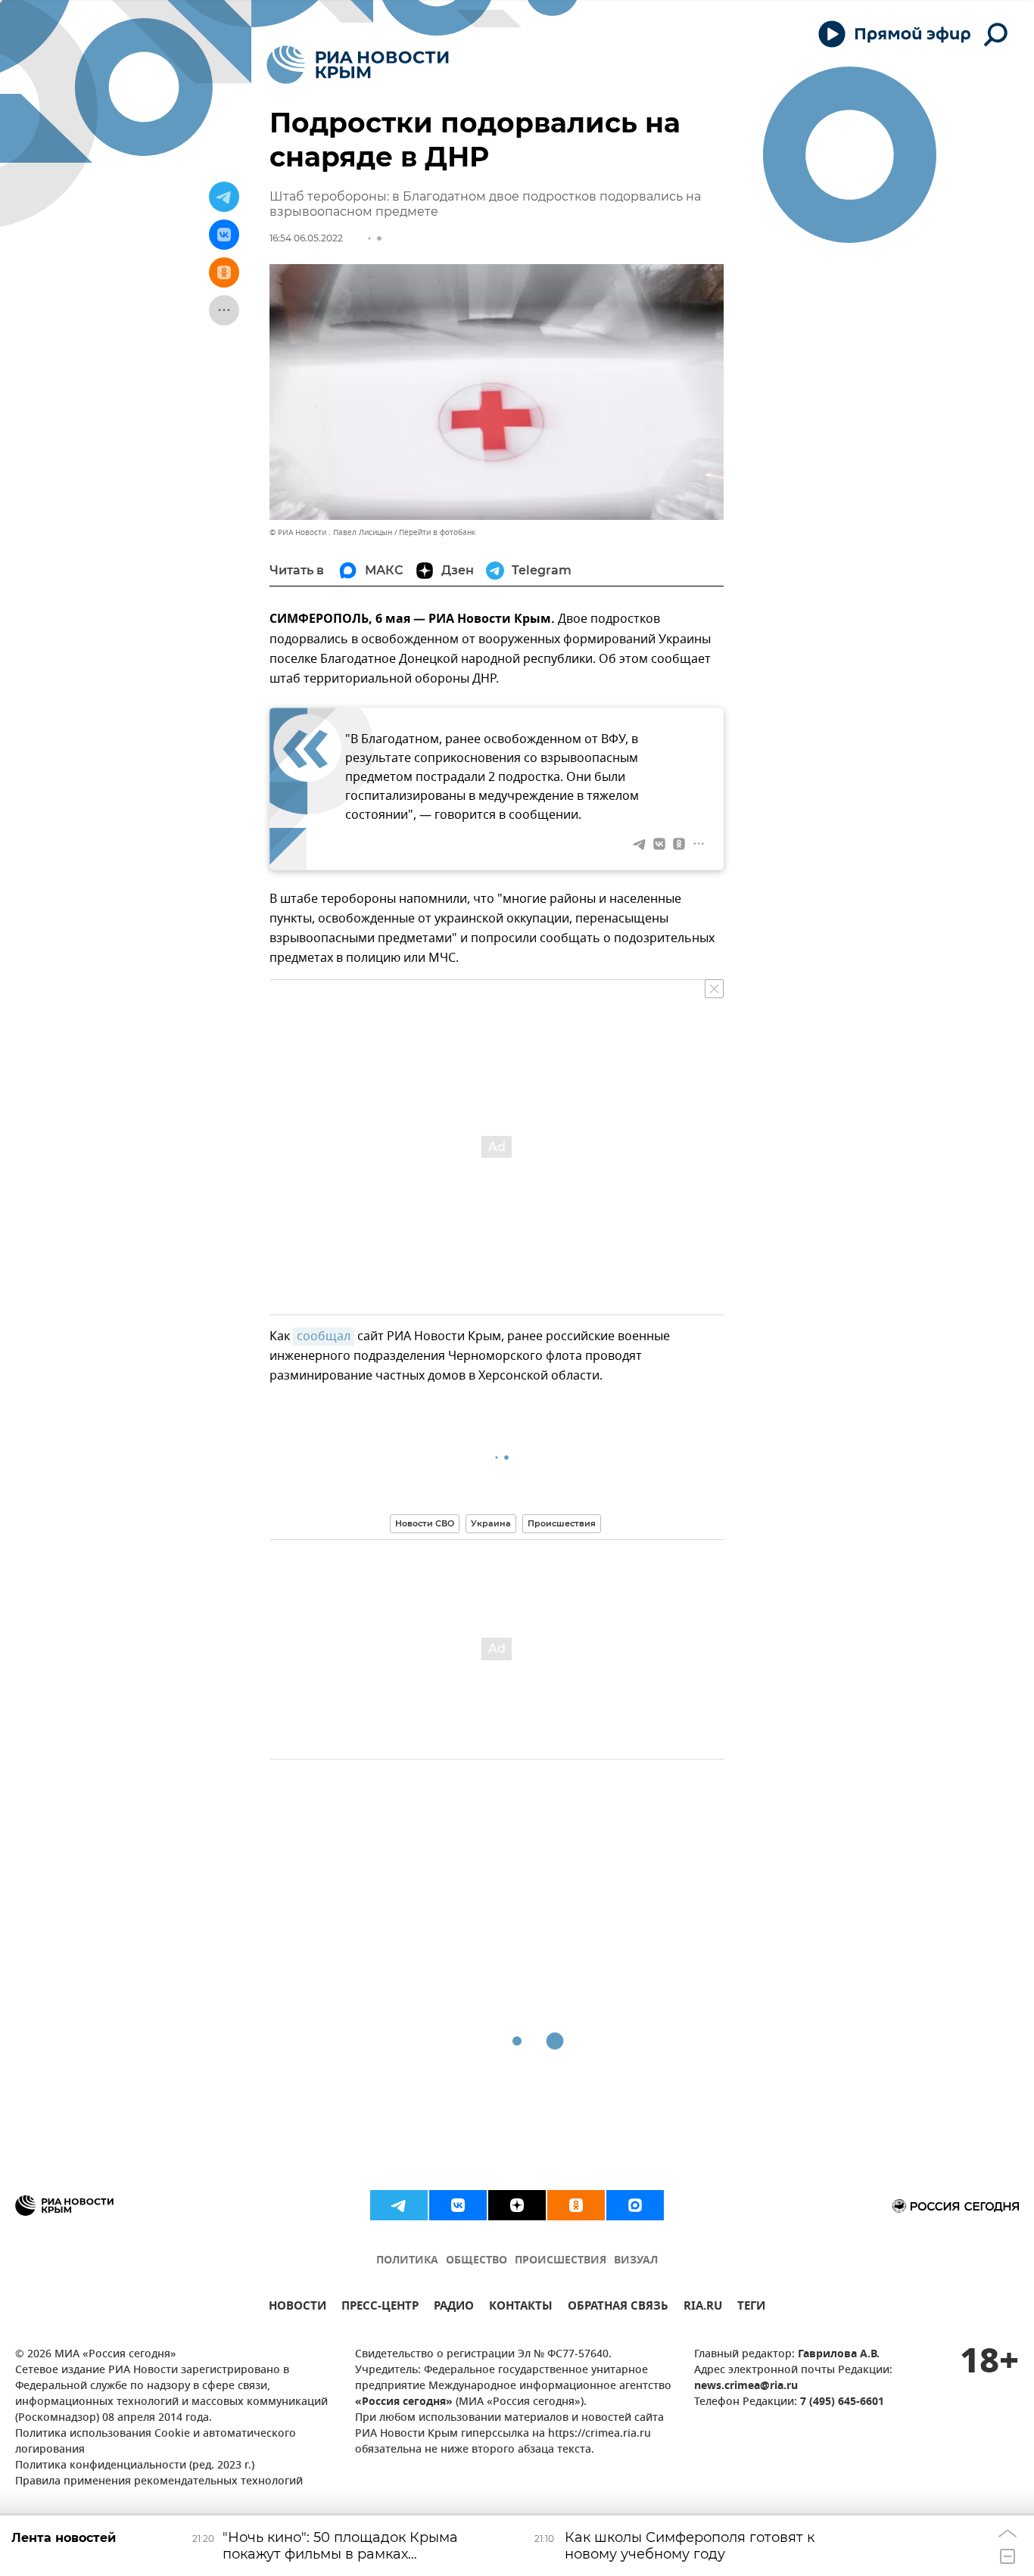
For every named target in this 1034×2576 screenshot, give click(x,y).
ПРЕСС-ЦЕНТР (380, 2308)
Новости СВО (425, 1523)
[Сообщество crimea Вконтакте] (458, 2205)
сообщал (324, 1336)
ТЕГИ (751, 2308)
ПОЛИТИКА (407, 2261)
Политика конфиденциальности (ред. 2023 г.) (135, 2466)
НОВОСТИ (297, 2308)
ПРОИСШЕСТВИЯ (561, 2261)
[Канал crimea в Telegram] (399, 2205)
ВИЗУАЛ (636, 2261)
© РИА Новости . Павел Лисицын (331, 532)
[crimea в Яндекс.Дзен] (517, 2205)
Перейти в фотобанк (437, 532)
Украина (491, 1523)
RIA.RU (703, 2308)
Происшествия (562, 1523)
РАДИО (454, 2308)
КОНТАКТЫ (521, 2308)
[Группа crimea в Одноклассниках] (576, 2205)
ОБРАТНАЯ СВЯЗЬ (618, 2308)
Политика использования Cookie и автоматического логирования (156, 2442)
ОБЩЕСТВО (477, 2261)
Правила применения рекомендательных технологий (159, 2482)
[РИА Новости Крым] (358, 65)
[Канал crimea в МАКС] (635, 2205)
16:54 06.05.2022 (306, 238)
